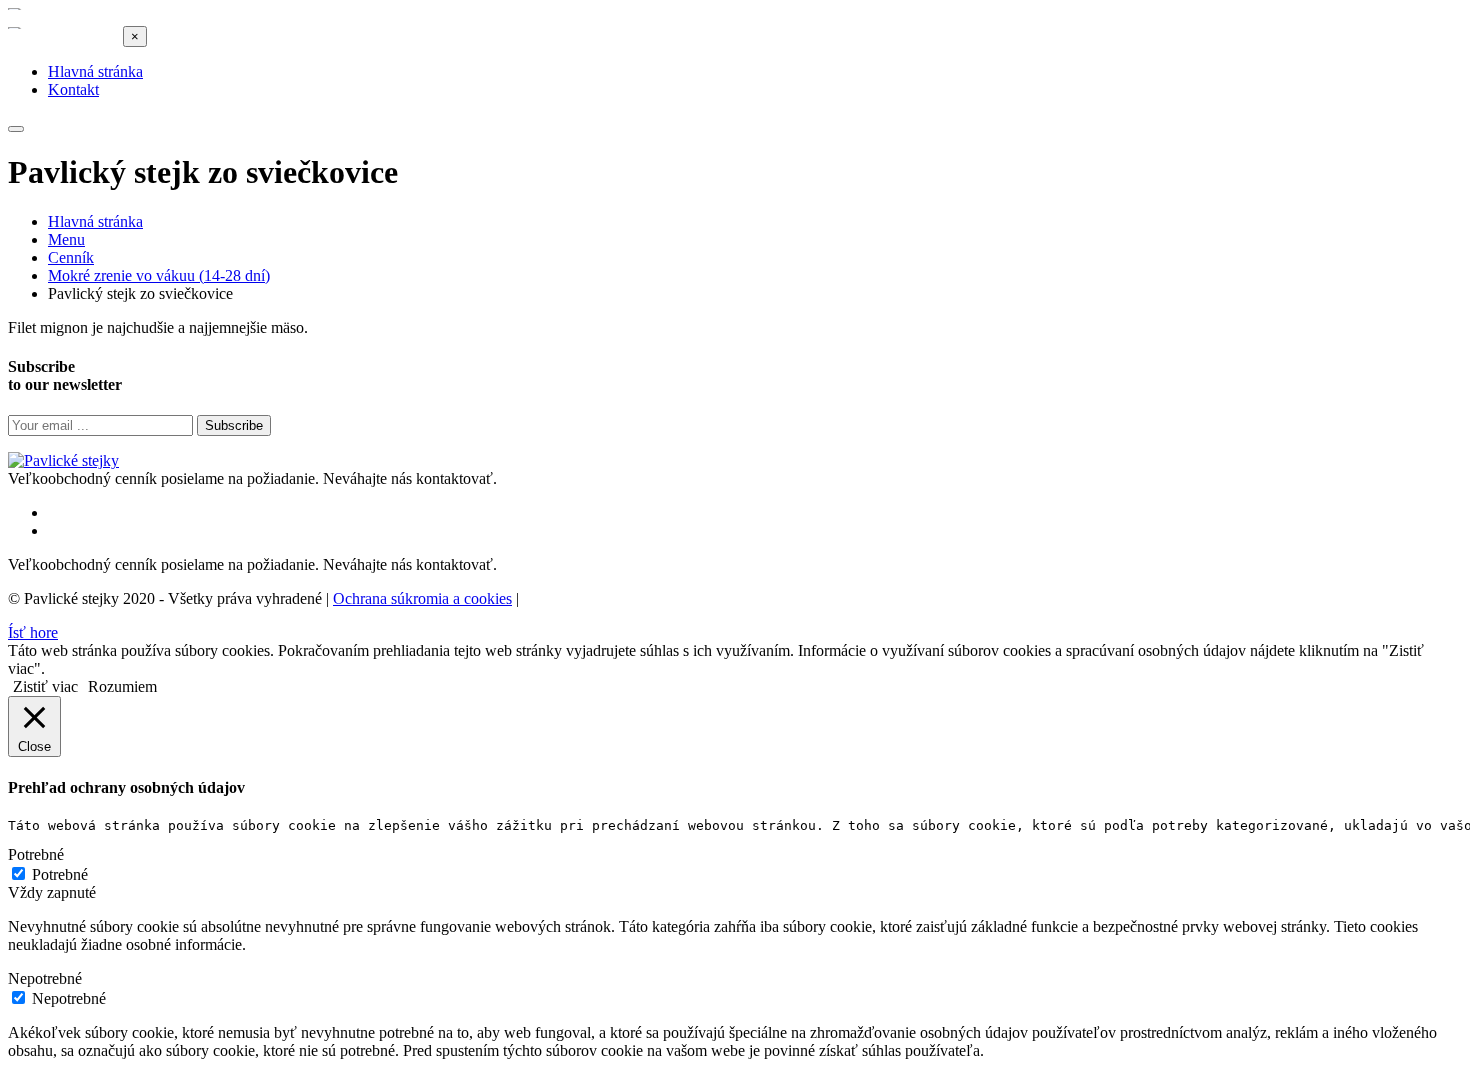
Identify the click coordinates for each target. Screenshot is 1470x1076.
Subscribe (234, 425)
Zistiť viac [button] (45, 686)
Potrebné (60, 874)
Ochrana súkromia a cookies (422, 598)
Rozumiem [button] (122, 686)
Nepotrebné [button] (45, 978)
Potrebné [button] (36, 854)
